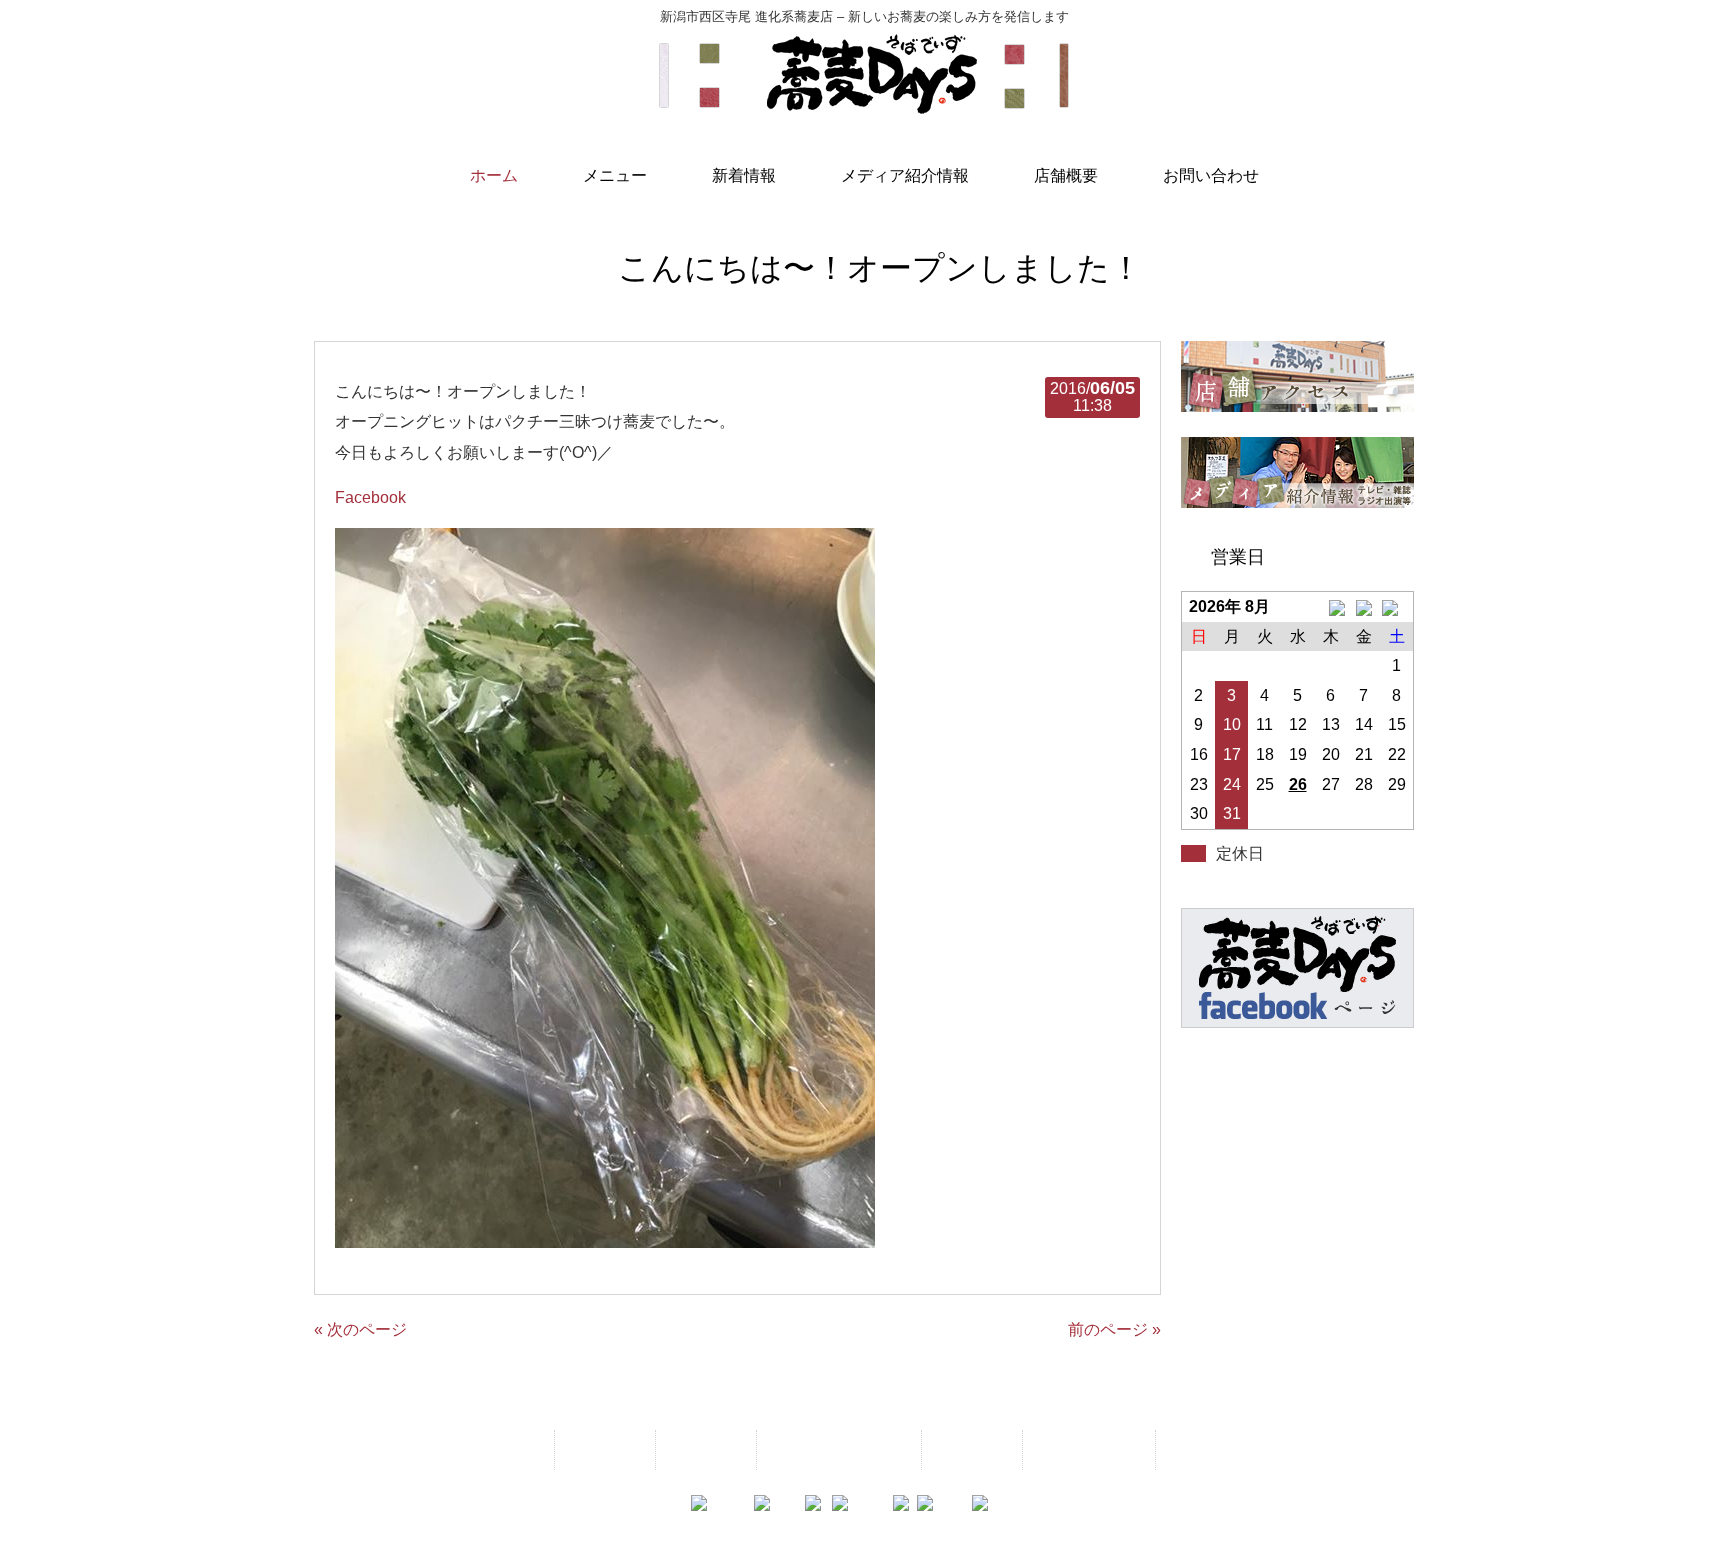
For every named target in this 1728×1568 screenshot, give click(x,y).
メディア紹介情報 (837, 1449)
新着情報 (704, 1449)
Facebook (370, 497)
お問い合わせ (1087, 1449)
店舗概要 (970, 1449)
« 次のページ (360, 1329)
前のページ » (1114, 1329)
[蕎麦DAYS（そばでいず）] (864, 105)
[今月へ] (1363, 607)
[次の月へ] (1396, 607)
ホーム (510, 1449)
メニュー (603, 1449)
